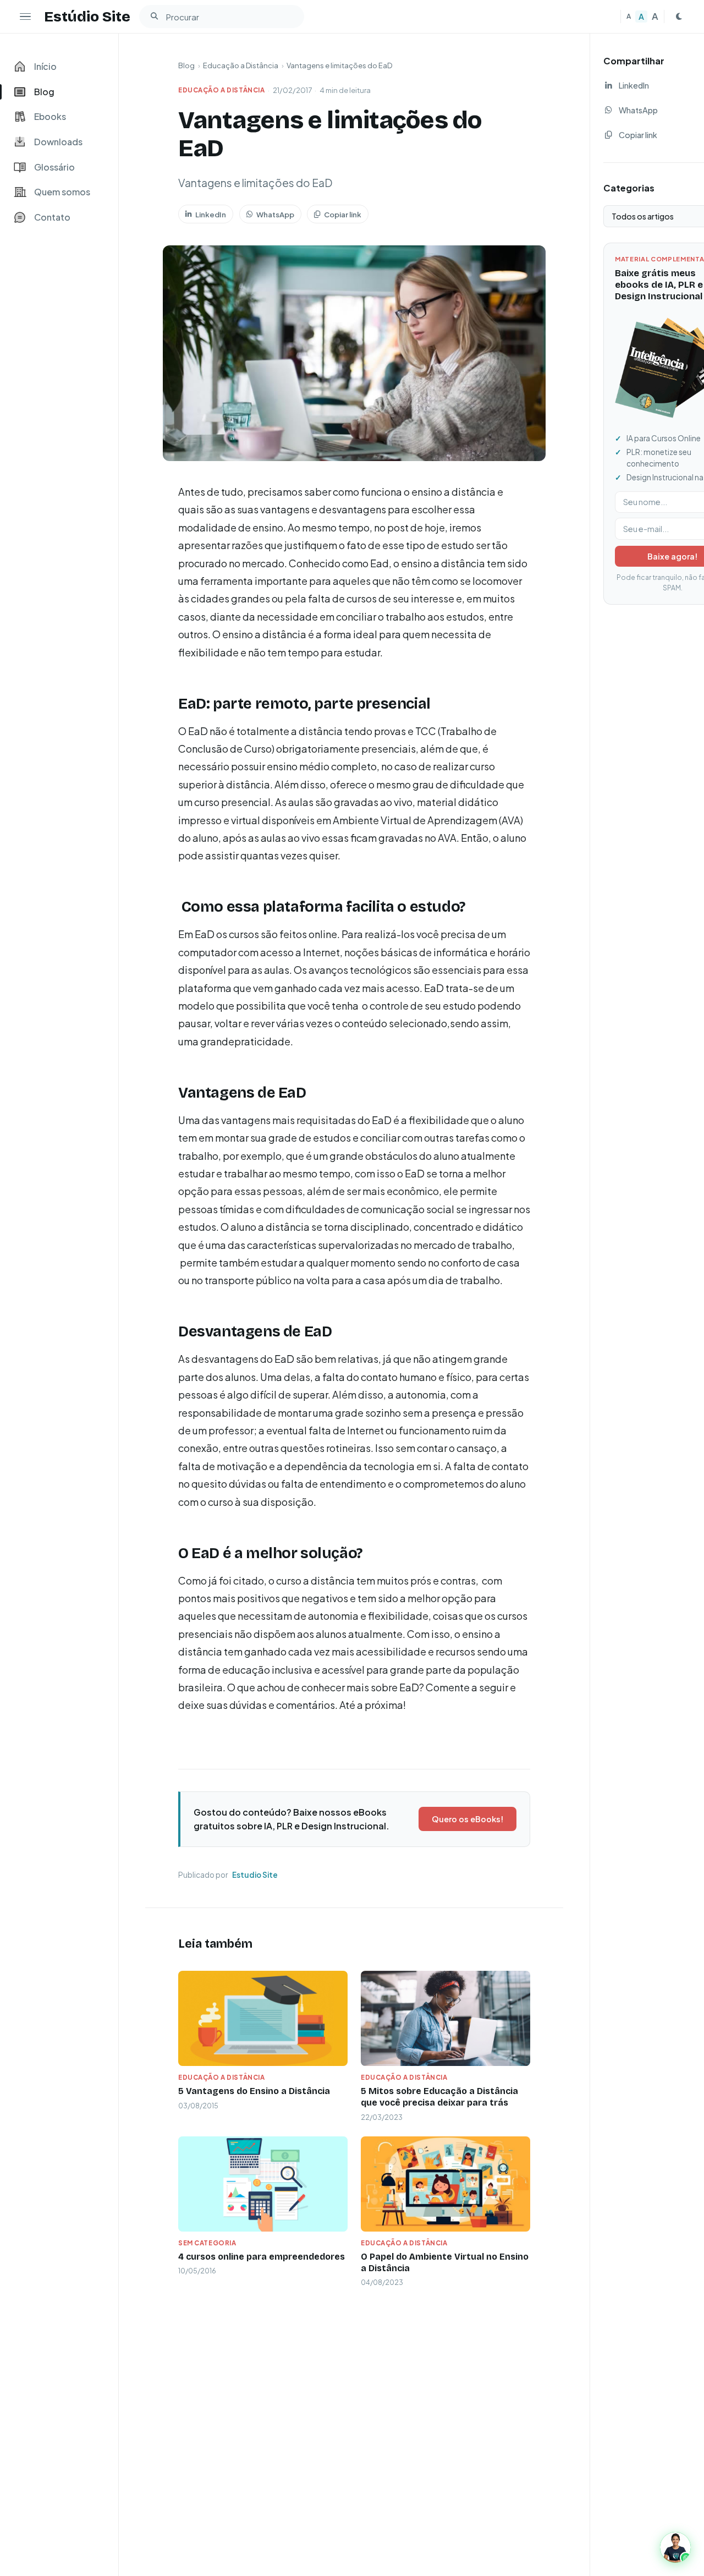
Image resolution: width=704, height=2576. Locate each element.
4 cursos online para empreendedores (262, 2257)
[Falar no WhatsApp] (675, 2547)
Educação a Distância (241, 65)
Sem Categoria (207, 2243)
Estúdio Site (87, 17)
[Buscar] (154, 17)
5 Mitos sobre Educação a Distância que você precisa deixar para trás (439, 2097)
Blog (186, 65)
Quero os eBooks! (468, 1819)
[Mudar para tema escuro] (679, 17)
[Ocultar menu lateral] (25, 17)
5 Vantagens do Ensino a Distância (254, 2091)
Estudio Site (255, 1875)
